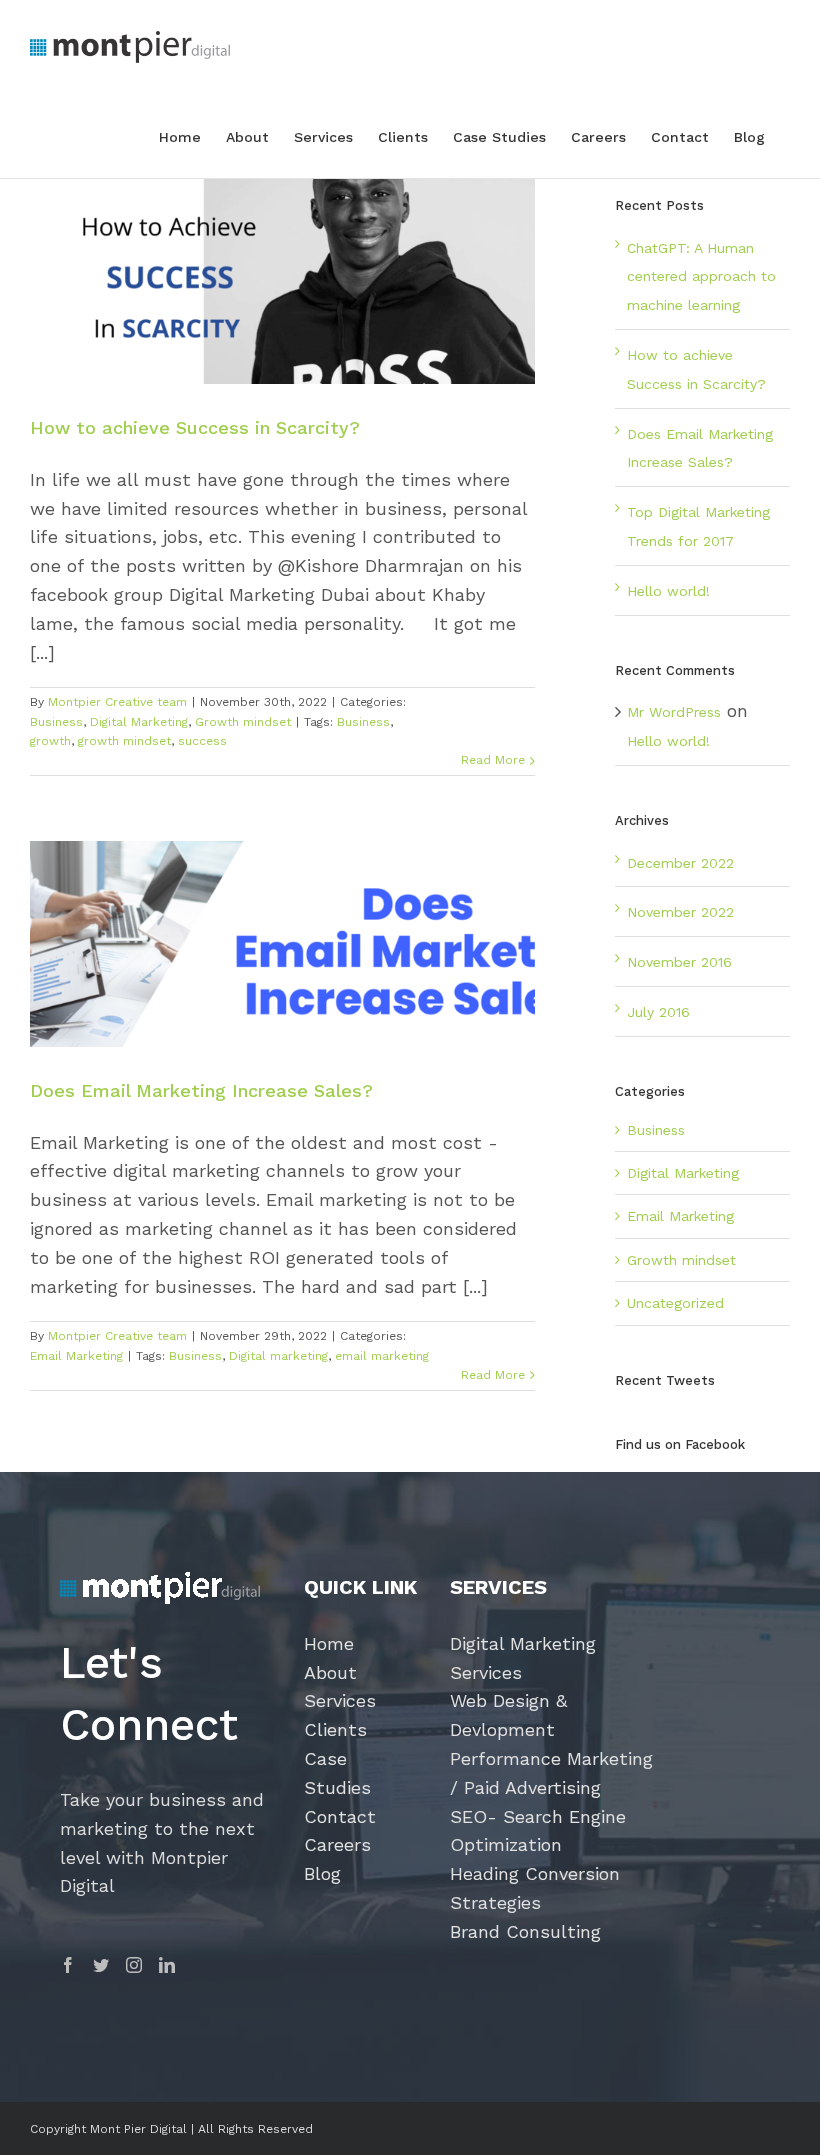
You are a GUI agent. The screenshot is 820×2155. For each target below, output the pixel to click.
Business (56, 722)
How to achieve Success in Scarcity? (198, 427)
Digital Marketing (139, 722)
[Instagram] (134, 1965)
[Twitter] (101, 1965)
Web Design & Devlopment (508, 1715)
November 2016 (679, 962)
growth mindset (124, 741)
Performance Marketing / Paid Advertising (551, 1773)
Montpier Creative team (117, 702)
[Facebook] (68, 1965)
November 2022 (680, 912)
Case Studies (337, 1773)
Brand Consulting (525, 1931)
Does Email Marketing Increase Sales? (201, 1090)
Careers (337, 1844)
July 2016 (658, 1012)
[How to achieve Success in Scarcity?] (282, 281)
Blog (322, 1873)
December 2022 (680, 863)
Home (329, 1643)
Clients (335, 1729)
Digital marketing (278, 1356)
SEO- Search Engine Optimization (538, 1831)
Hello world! (668, 591)
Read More (493, 760)
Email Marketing (76, 1356)
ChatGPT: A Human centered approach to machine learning (701, 277)
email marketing (382, 1356)
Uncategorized (675, 1303)
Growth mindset (243, 722)
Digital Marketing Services (523, 1658)
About (330, 1672)
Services (340, 1700)
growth (50, 741)
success (202, 741)
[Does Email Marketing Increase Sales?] (282, 943)
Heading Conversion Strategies (535, 1888)
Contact (340, 1816)
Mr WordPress (674, 712)
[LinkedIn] (167, 1965)
